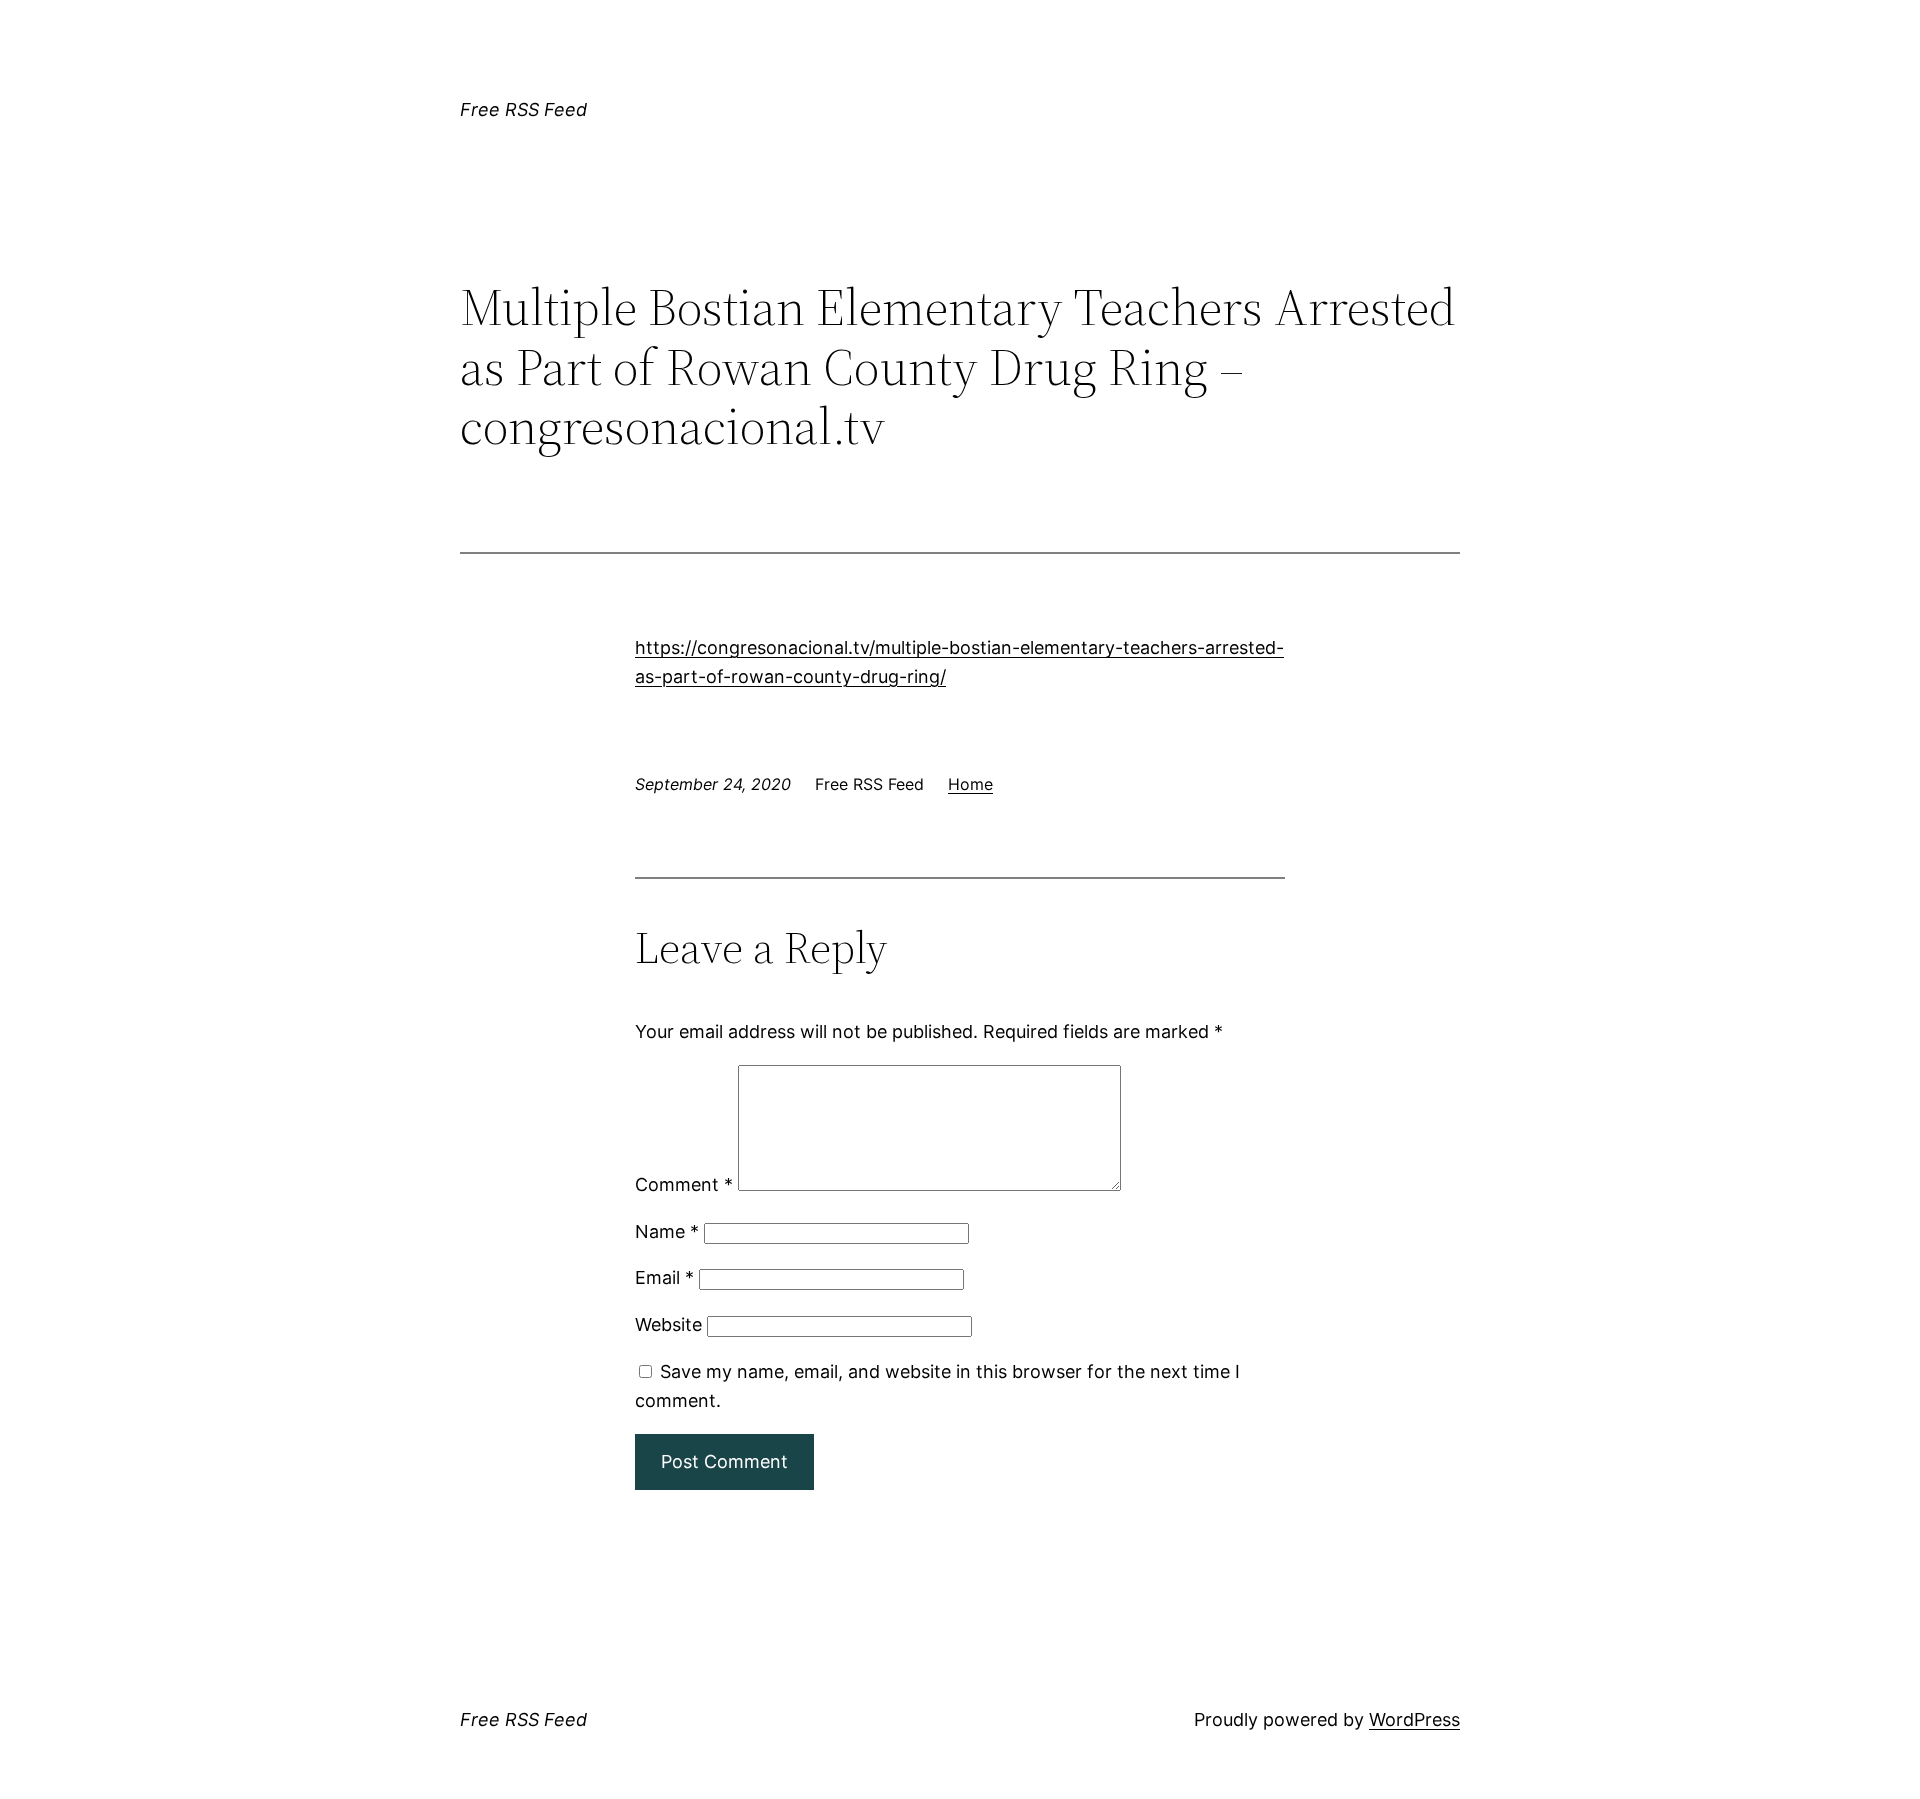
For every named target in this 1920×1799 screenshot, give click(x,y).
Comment (684, 1184)
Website (668, 1324)
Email (664, 1277)
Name (667, 1231)
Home (970, 784)
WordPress (1414, 1719)
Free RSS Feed (523, 109)
